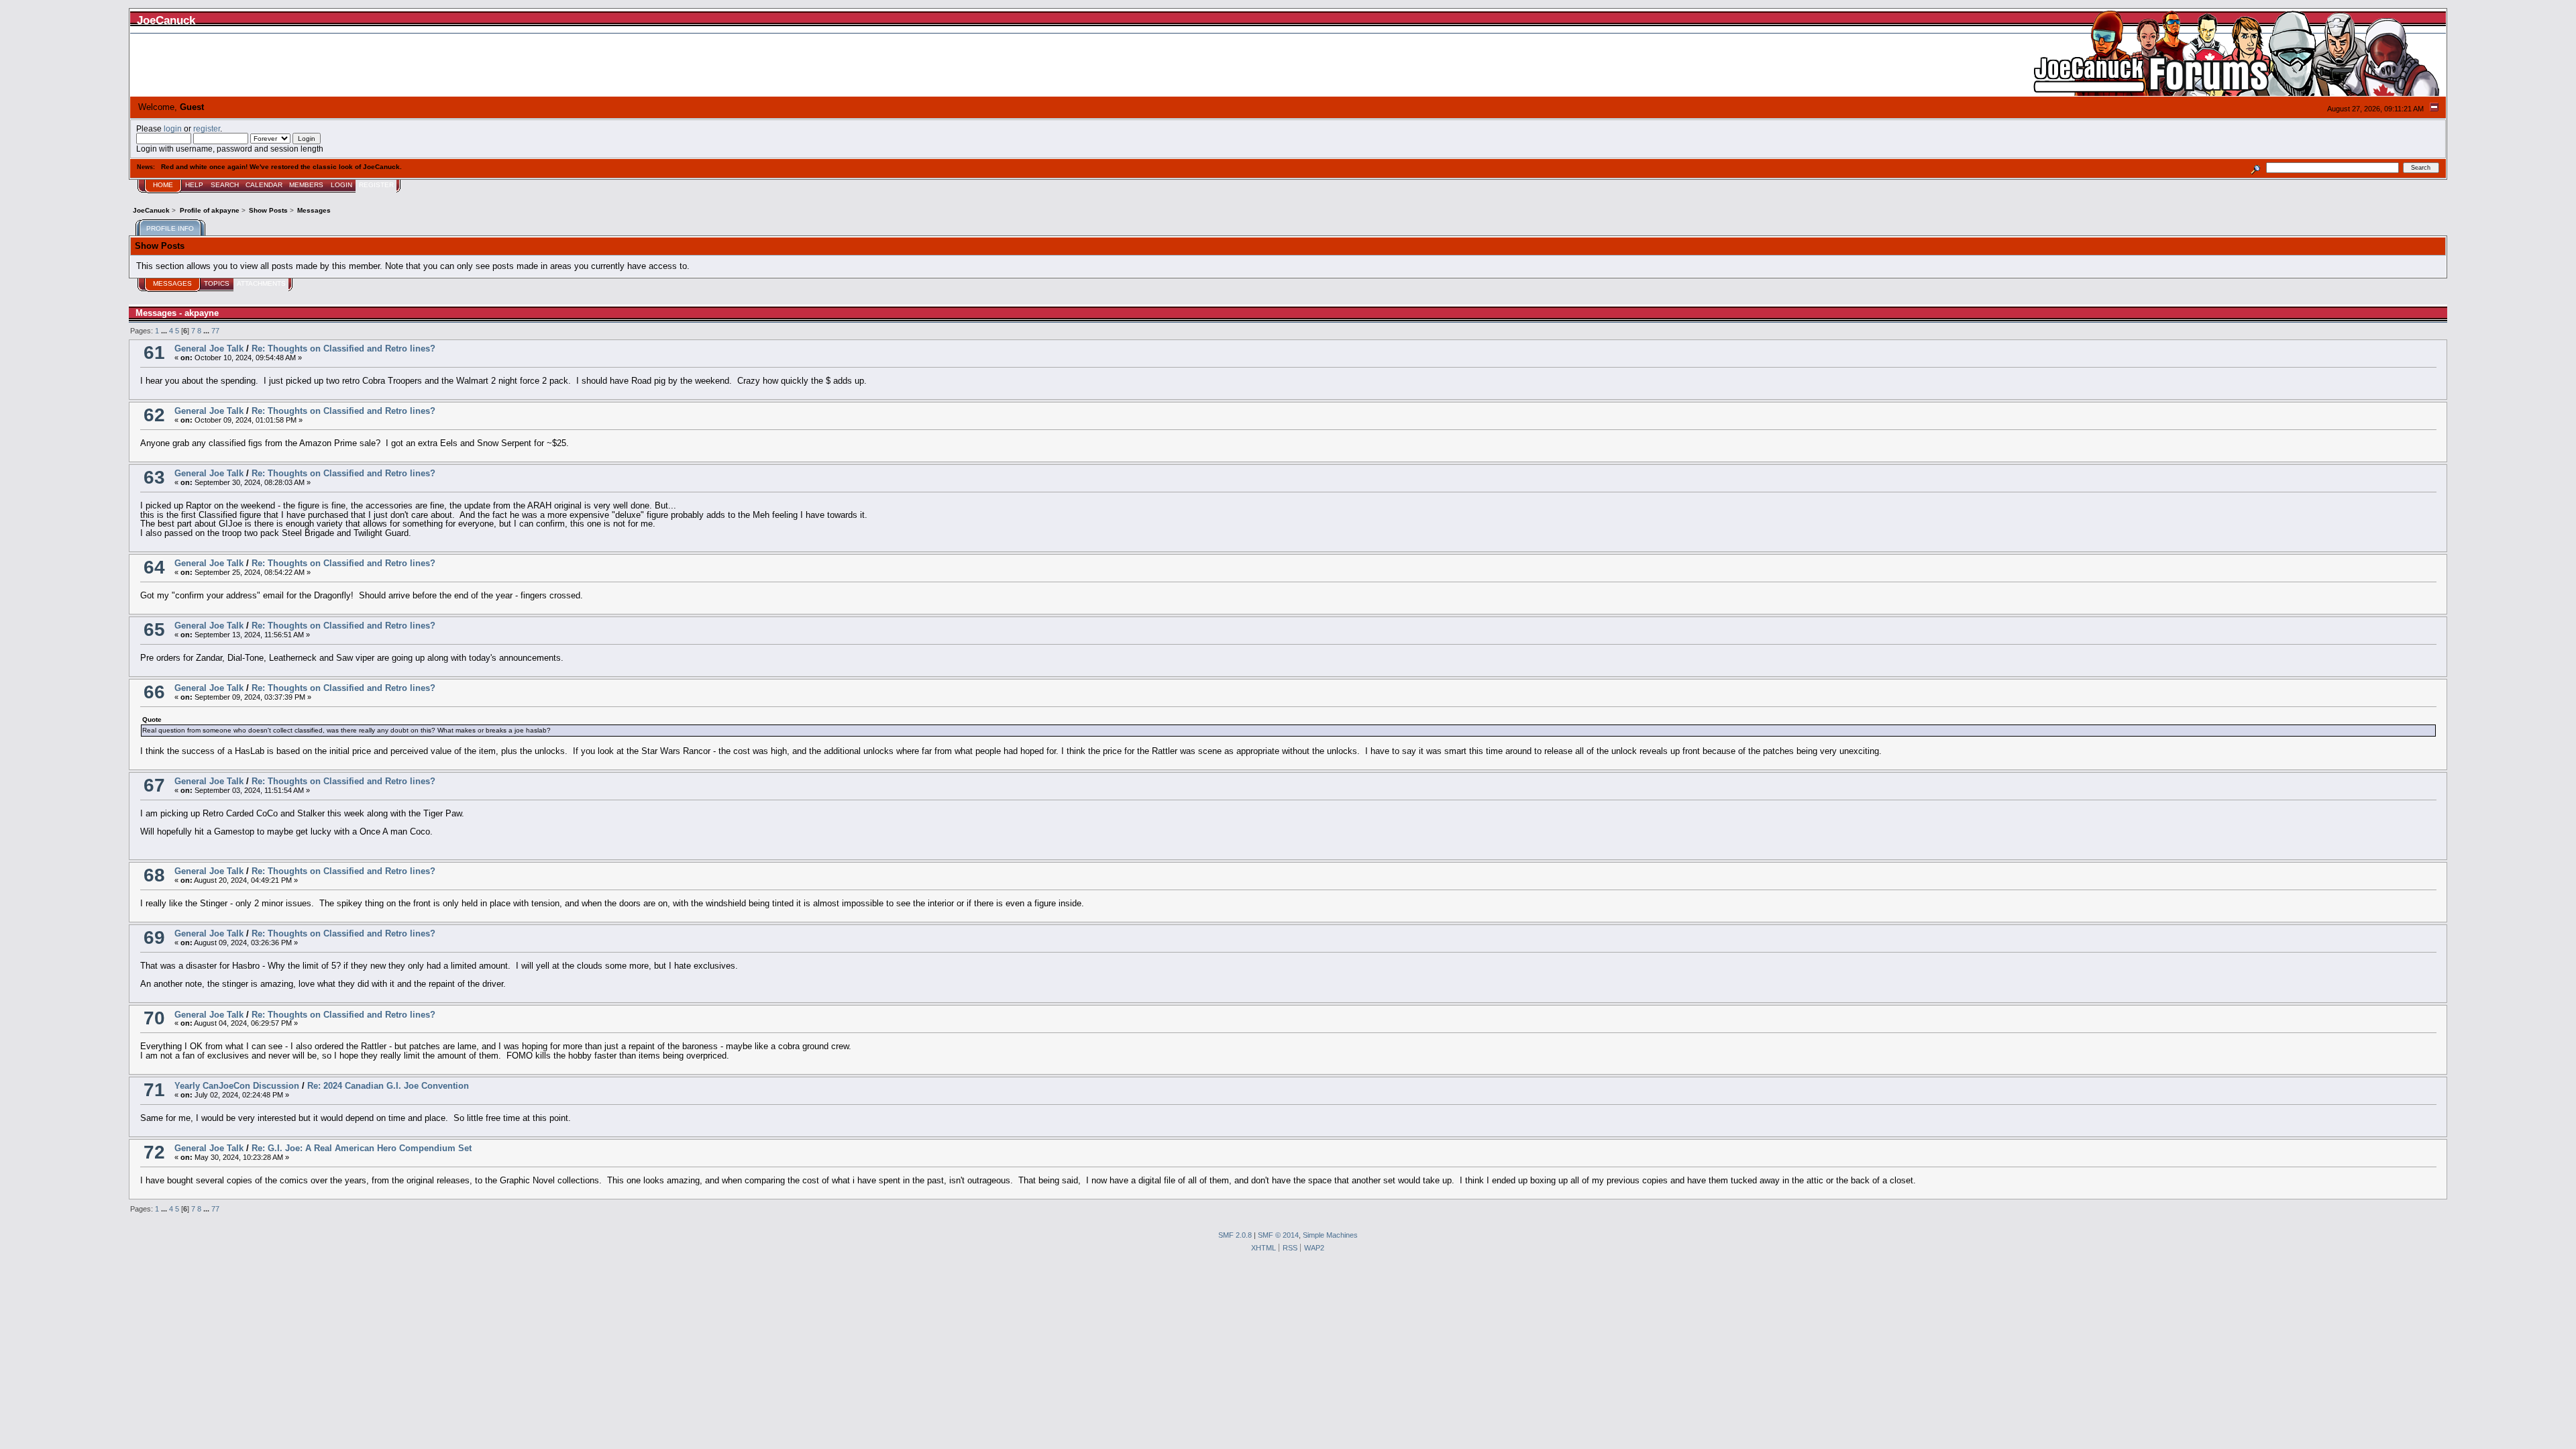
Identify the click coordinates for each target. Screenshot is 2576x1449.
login (173, 128)
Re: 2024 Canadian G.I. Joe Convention (388, 1086)
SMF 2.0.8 (1235, 1235)
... (165, 331)
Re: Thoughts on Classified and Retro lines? (343, 348)
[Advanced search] (2256, 167)
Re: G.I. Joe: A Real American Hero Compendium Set (362, 1148)
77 (215, 331)
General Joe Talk (209, 348)
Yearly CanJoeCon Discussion (237, 1086)
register (207, 128)
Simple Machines (1330, 1235)
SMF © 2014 (1278, 1235)
